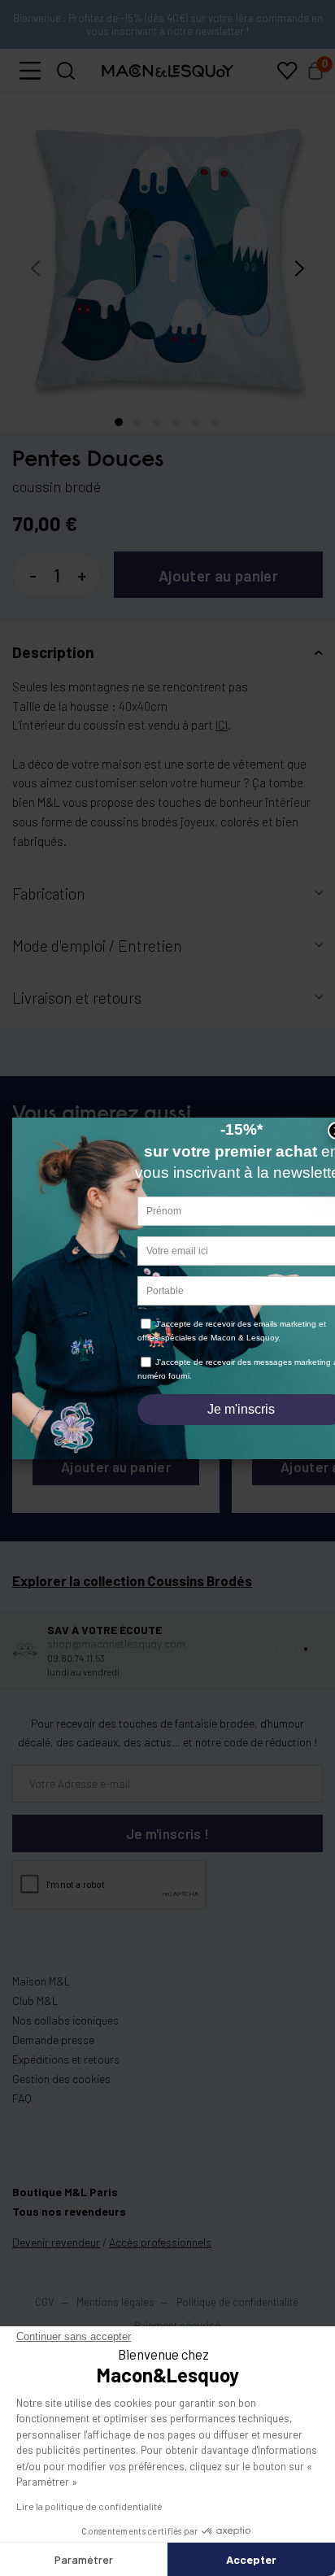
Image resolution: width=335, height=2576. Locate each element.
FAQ (22, 2098)
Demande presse (53, 2040)
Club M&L (35, 2001)
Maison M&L (41, 1981)
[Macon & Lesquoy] (167, 71)
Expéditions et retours (66, 2059)
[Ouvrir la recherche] (66, 71)
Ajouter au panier (218, 575)
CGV (45, 2302)
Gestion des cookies (61, 2079)
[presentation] (35, 268)
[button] (30, 71)
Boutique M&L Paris (65, 2192)
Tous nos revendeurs (69, 2211)
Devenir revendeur (56, 2242)
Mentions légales (117, 2302)
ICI (222, 725)
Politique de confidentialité (237, 2302)
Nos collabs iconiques (65, 2020)
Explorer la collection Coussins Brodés (132, 1580)
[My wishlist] (287, 71)
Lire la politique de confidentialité (89, 2506)
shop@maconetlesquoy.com (116, 1643)
